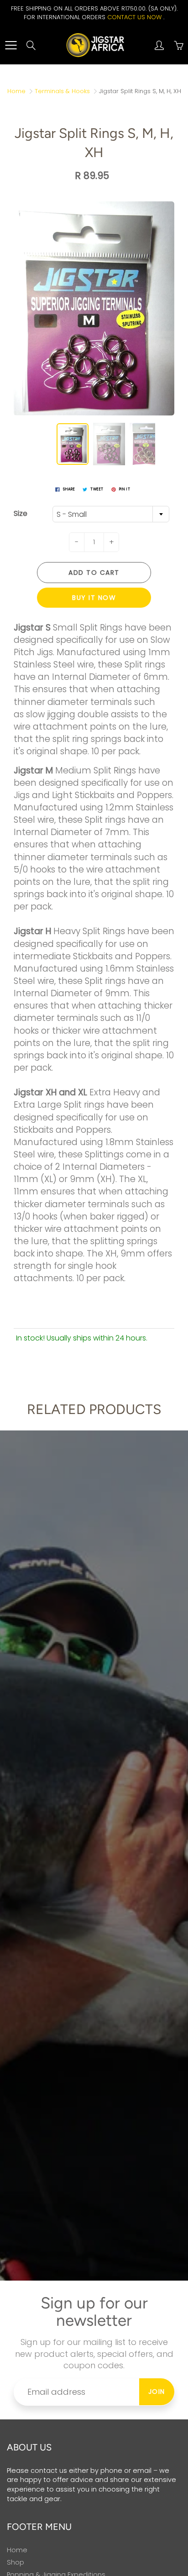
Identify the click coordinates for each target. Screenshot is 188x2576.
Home (16, 91)
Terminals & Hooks (62, 91)
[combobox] (111, 514)
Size (21, 514)
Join (157, 2392)
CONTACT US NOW (134, 17)
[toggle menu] (11, 45)
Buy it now (94, 598)
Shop (16, 2562)
